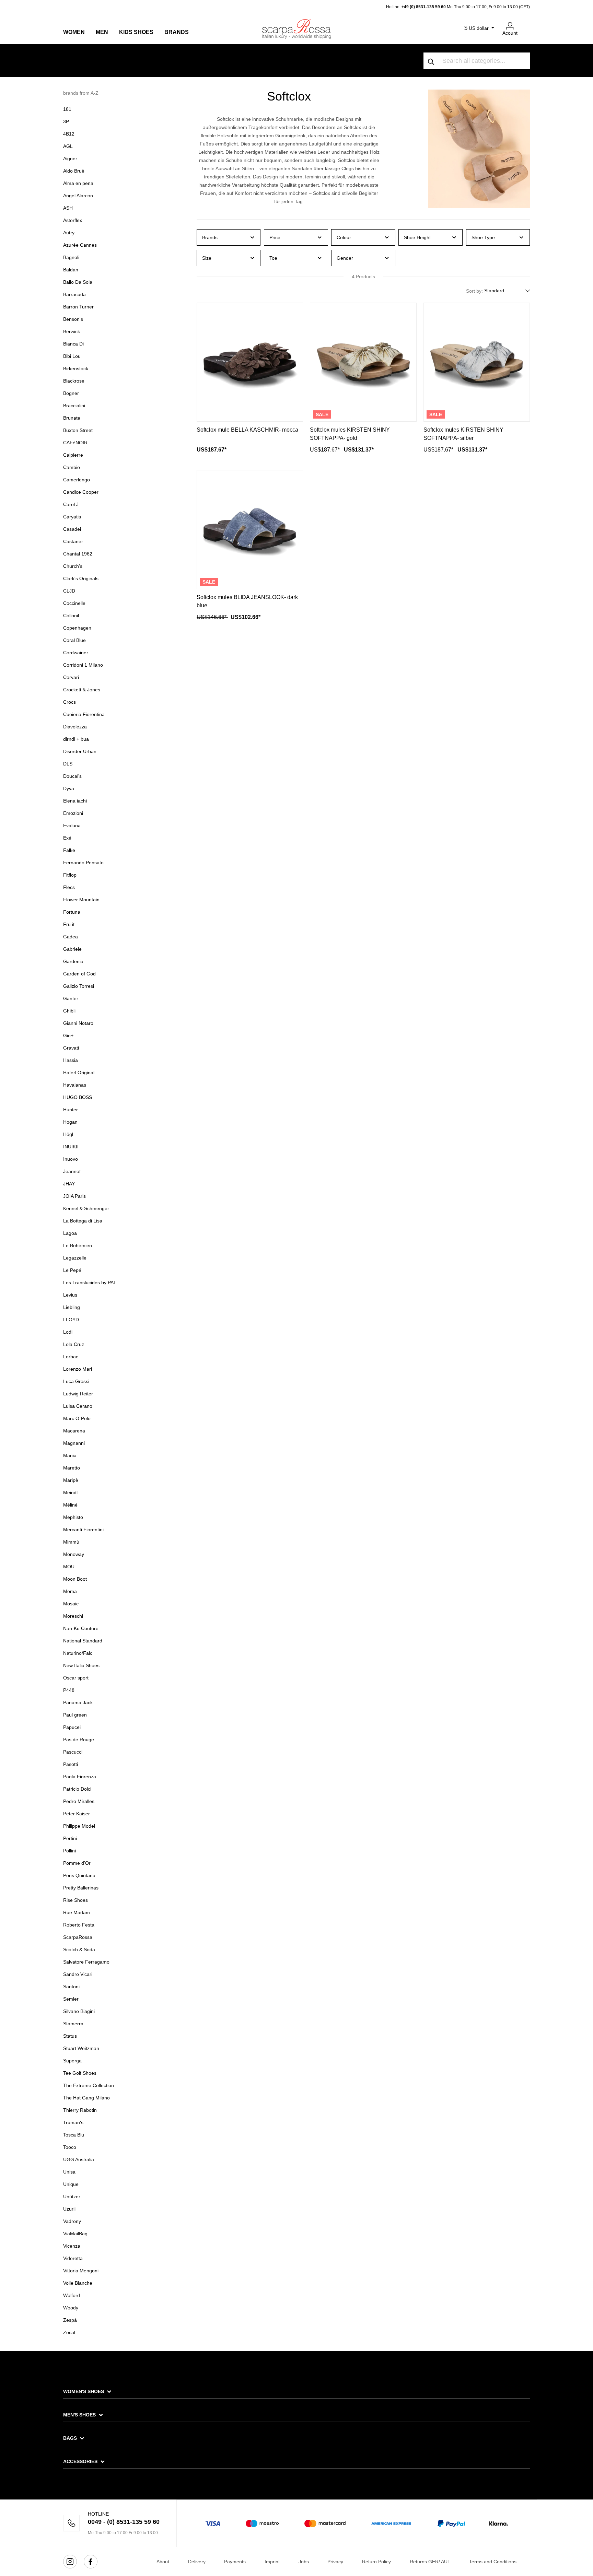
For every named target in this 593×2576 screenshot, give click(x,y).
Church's (73, 566)
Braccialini (74, 406)
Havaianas (75, 1085)
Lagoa (70, 1233)
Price (275, 237)
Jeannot (72, 1171)
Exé (67, 838)
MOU (69, 1567)
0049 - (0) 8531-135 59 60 (124, 2522)
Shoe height (417, 237)
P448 (69, 1690)
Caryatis (72, 517)
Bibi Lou (72, 356)
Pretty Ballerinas (81, 1888)
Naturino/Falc (78, 1653)
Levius (70, 1295)
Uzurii (69, 2209)
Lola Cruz (74, 1344)
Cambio (72, 467)
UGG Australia (79, 2159)
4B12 (69, 134)
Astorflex (73, 220)
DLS (68, 764)
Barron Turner (78, 307)
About (163, 2562)
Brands (210, 237)
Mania (70, 1455)
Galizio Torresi (79, 986)
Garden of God (79, 974)
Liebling (72, 1307)
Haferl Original (79, 1073)
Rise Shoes (75, 1900)
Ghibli (69, 1011)
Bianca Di (73, 344)
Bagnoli (71, 257)
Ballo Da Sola (78, 282)
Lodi (68, 1332)
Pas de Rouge (79, 1740)
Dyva (69, 788)
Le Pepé (72, 1270)
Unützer (72, 2197)
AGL (68, 146)
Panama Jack (78, 1702)
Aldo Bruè (74, 171)
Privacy (335, 2562)
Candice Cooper (81, 492)
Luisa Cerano (78, 1406)
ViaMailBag (75, 2234)
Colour (344, 237)
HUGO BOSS (78, 1097)
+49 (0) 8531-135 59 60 (424, 7)
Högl (68, 1134)
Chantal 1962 (78, 554)
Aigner (70, 159)
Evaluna (72, 826)
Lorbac (71, 1357)
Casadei (72, 529)
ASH (68, 208)
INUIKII (71, 1147)
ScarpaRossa (78, 1937)
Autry (69, 233)
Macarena (74, 1431)
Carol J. (72, 504)
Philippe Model (79, 1826)
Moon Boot (75, 1579)
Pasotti (71, 1764)
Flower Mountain (81, 900)
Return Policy (376, 2562)
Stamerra (73, 2024)
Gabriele (72, 949)
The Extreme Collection (89, 2085)
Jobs (304, 2562)
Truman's (73, 2122)
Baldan (71, 270)
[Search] (431, 61)
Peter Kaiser (77, 1814)
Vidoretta (73, 2258)
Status (70, 2036)
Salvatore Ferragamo (86, 1962)
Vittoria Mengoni (81, 2271)
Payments (235, 2562)
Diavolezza (75, 727)
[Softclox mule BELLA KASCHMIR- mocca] (250, 362)
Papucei (72, 1727)
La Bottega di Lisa (83, 1221)
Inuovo (71, 1159)
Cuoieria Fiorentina (84, 714)
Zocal (69, 2332)
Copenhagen (77, 628)
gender (345, 258)
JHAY (69, 1184)
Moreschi (73, 1616)
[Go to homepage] (296, 29)
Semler (71, 1999)
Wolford (72, 2295)
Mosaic (71, 1604)
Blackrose (74, 381)
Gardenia (73, 961)
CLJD (69, 591)
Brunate (72, 418)
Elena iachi (75, 801)
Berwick (72, 331)
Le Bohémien (78, 1245)
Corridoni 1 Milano (83, 665)
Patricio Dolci (77, 1789)
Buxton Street (78, 430)
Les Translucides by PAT (90, 1283)
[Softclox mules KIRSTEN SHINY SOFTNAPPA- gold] (363, 362)
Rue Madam (77, 1912)
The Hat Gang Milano (86, 2098)
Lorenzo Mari (78, 1369)
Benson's (73, 319)
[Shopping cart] (526, 23)
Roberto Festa (79, 1925)
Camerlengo (77, 480)
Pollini (69, 1851)
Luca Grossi (76, 1381)
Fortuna (72, 912)
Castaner (73, 541)
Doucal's (72, 776)
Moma (70, 1591)
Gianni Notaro (78, 1023)
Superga (72, 2061)
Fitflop (70, 875)
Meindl (70, 1492)
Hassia (71, 1060)
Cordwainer (76, 653)
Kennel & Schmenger (86, 1208)
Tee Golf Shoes (80, 2073)
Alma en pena (78, 183)
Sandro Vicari (78, 1974)
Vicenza (72, 2246)
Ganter (71, 998)
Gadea (71, 937)
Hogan (70, 1122)
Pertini (70, 1838)
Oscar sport (76, 1678)
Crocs (69, 702)
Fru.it (69, 924)
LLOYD (71, 1320)
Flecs (69, 887)
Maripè (71, 1480)
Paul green (75, 1715)
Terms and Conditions (493, 2562)
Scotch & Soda (79, 1949)
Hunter (71, 1110)
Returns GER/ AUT (430, 2562)
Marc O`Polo (77, 1418)
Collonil (71, 616)
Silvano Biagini (79, 2011)
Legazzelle (75, 1258)
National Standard (83, 1641)
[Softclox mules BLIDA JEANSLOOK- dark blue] (250, 530)
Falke (69, 850)
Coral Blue (74, 640)
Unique (71, 2184)
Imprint (272, 2562)
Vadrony (72, 2221)
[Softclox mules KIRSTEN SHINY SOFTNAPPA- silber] (477, 362)
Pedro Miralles (79, 1801)
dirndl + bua (76, 739)
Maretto (72, 1468)
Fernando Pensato (83, 863)
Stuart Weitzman (81, 2048)
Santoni (71, 1987)
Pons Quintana (79, 1875)
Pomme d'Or (77, 1863)
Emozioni (73, 813)
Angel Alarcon (78, 196)
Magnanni (74, 1443)
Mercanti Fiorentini (83, 1530)
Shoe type (483, 237)
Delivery (197, 2562)
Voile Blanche (78, 2283)
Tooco (70, 2147)
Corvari (71, 677)
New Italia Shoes (81, 1665)
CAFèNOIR (75, 443)
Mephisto (73, 1517)
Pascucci (73, 1752)
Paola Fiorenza (80, 1777)
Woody (71, 2308)
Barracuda (74, 294)
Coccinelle (74, 603)
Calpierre (73, 455)
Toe (273, 258)
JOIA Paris (74, 1196)
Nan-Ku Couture (81, 1628)
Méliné (70, 1505)
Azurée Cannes (80, 245)
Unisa (69, 2172)
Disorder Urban (80, 751)
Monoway (74, 1554)
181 (67, 109)
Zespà (70, 2320)
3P (66, 121)
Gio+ (68, 1035)
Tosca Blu (74, 2135)
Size (207, 258)
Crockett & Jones (82, 690)
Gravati (71, 1048)
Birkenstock (76, 368)
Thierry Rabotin (80, 2110)
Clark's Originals (81, 578)
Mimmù (71, 1542)
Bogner (71, 393)
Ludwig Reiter (78, 1394)
